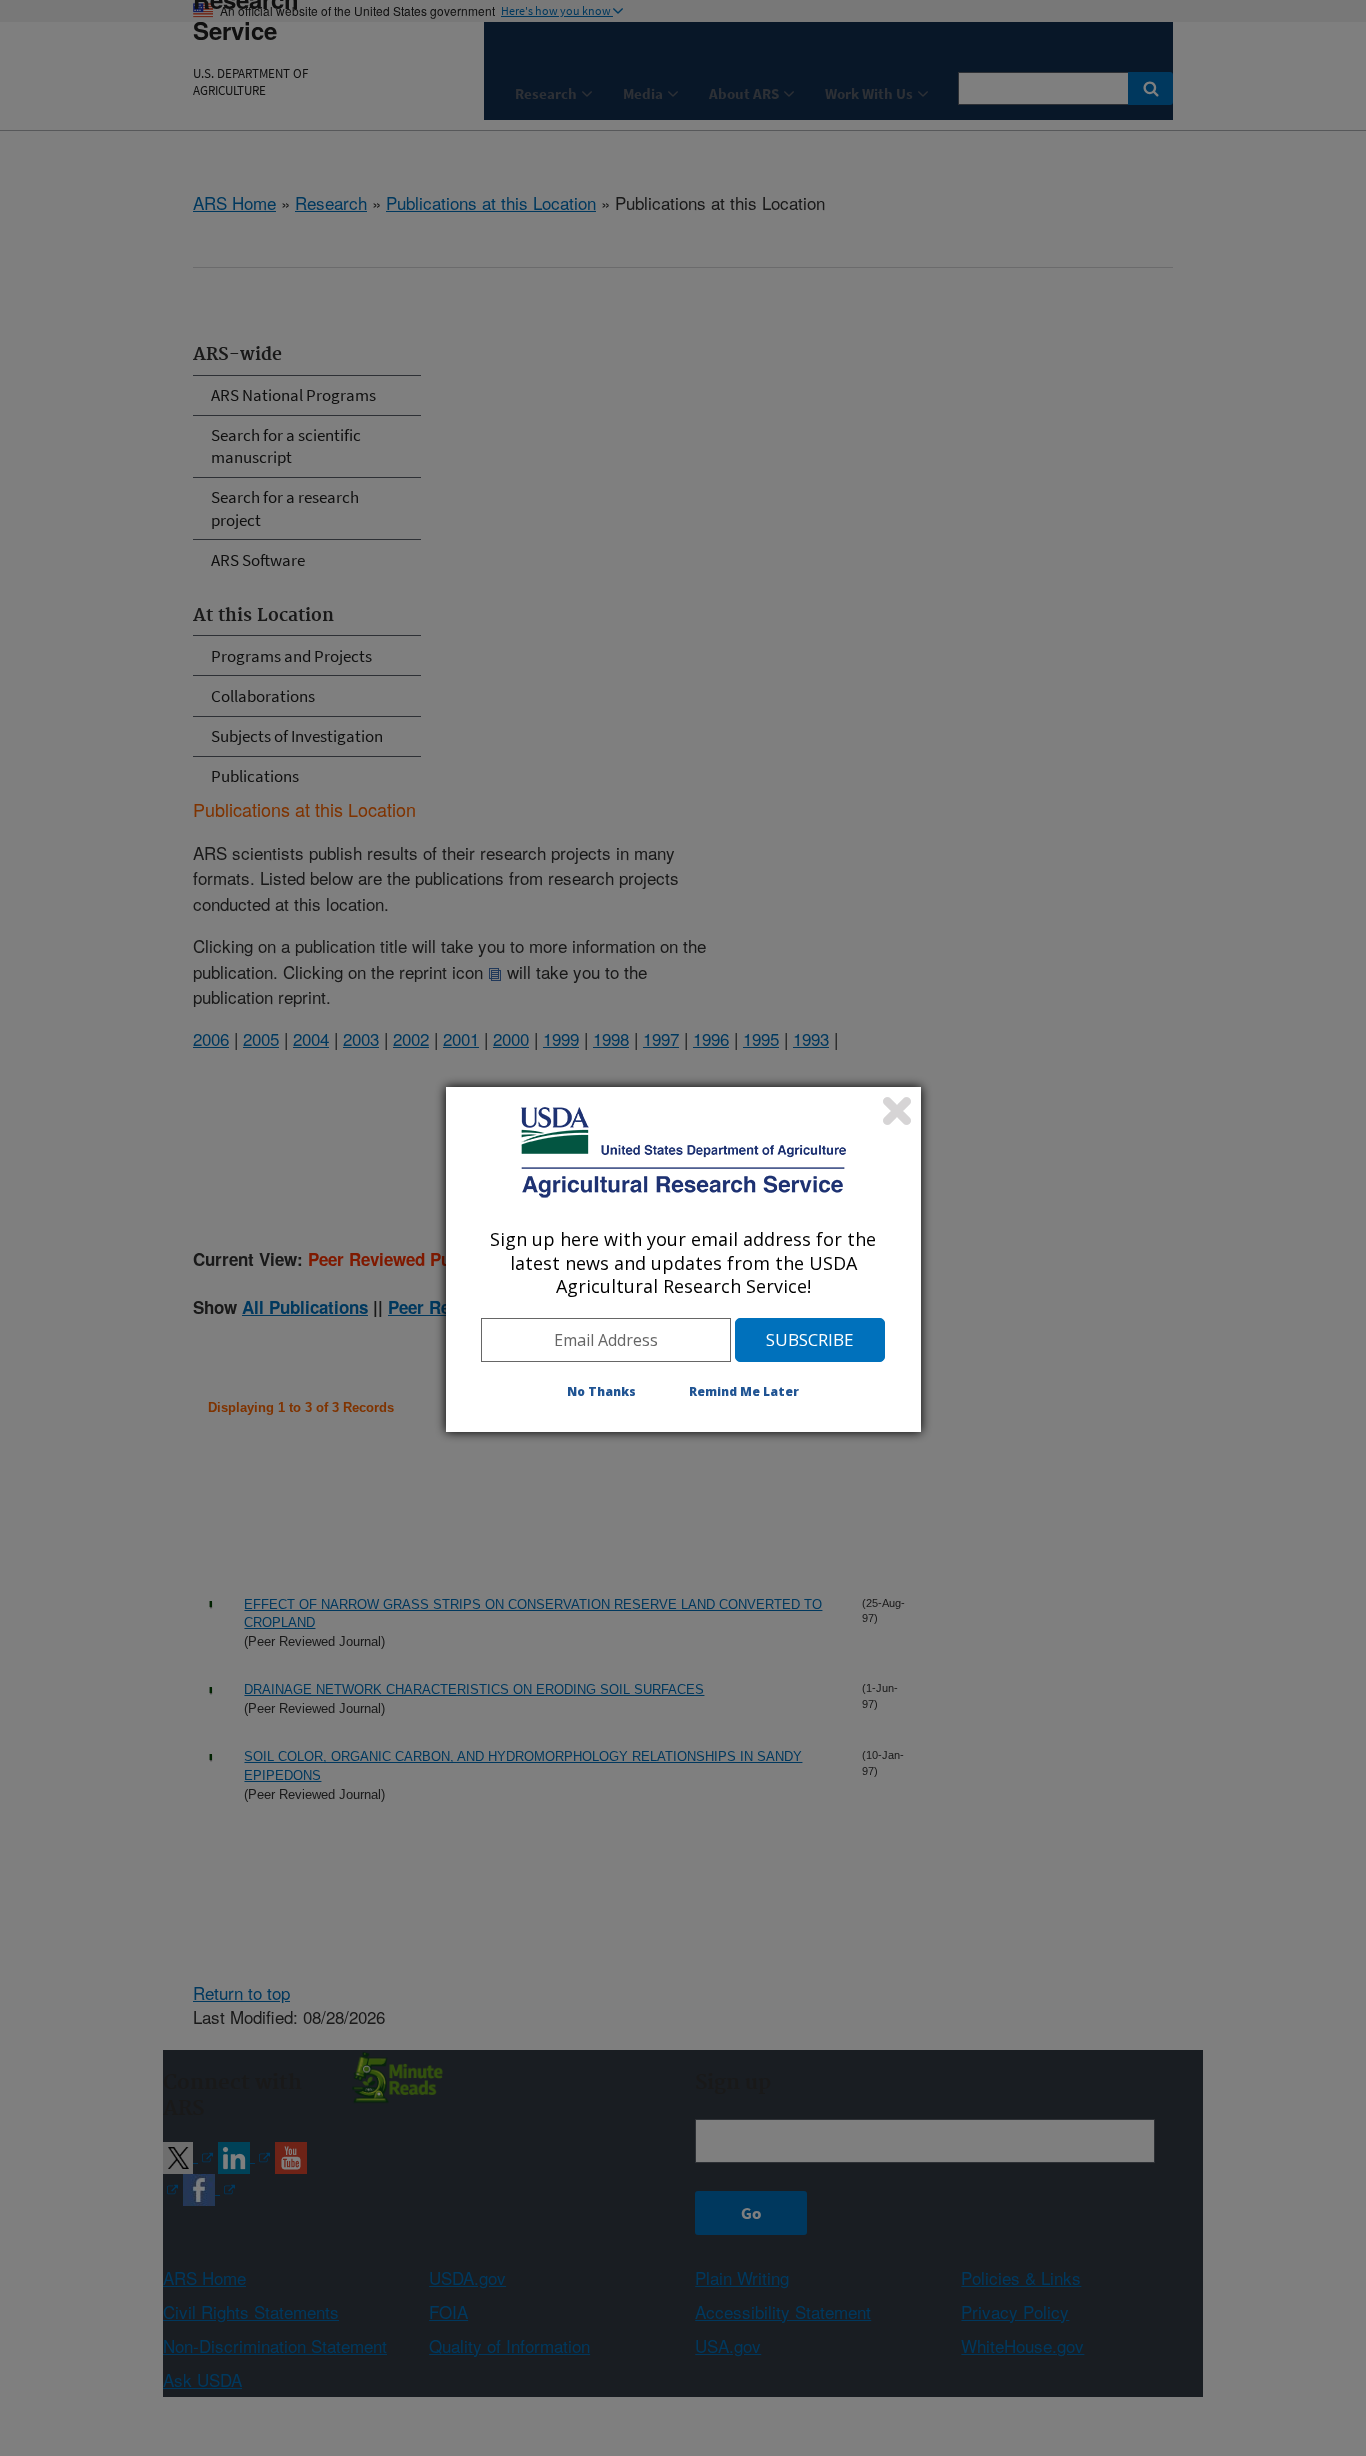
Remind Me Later (744, 1391)
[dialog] (683, 1259)
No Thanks (601, 1391)
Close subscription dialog (897, 1111)
